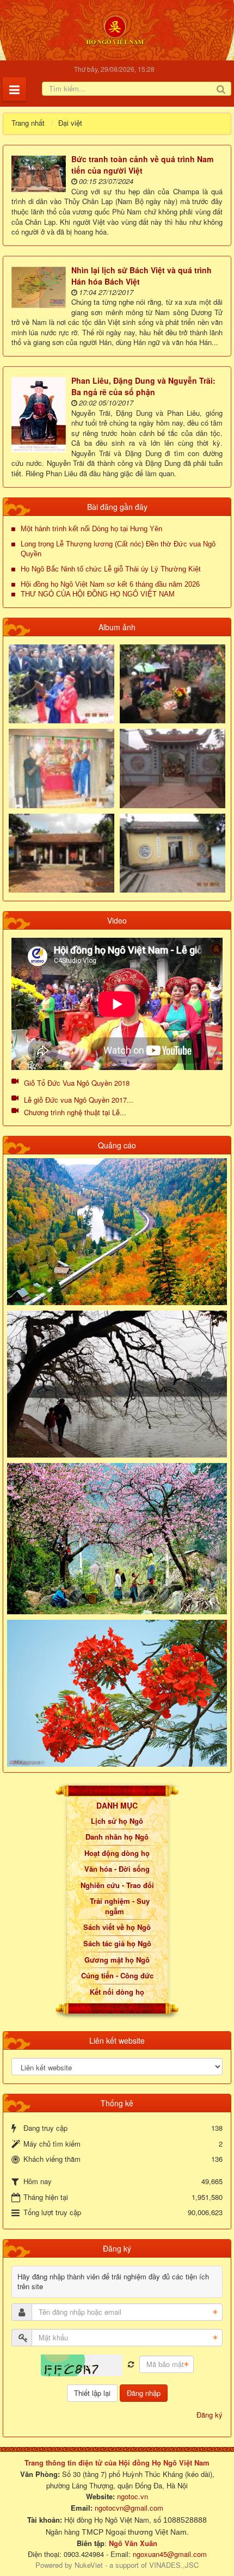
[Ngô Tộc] (115, 29)
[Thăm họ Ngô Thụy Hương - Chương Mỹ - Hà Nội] (173, 852)
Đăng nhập (144, 2393)
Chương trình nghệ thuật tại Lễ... (75, 1112)
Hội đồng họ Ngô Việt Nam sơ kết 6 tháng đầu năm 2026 (110, 584)
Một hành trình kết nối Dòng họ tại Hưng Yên (91, 529)
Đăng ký (210, 2415)
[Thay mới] (131, 2365)
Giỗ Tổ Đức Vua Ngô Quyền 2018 (77, 1083)
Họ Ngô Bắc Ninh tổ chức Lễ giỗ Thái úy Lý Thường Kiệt (111, 569)
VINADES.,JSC (174, 2565)
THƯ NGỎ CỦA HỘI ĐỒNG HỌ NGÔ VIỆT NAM (98, 594)
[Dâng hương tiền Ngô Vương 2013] (61, 683)
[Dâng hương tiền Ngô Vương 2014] (173, 683)
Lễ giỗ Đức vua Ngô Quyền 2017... (79, 1100)
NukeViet (89, 2565)
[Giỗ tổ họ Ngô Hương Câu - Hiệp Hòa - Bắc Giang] (61, 767)
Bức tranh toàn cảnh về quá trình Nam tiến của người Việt (142, 165)
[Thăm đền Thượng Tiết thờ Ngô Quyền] (61, 852)
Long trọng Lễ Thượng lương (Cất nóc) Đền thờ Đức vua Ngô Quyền (118, 549)
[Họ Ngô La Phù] (173, 767)
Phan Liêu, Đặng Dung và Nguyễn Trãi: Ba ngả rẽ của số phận (143, 386)
